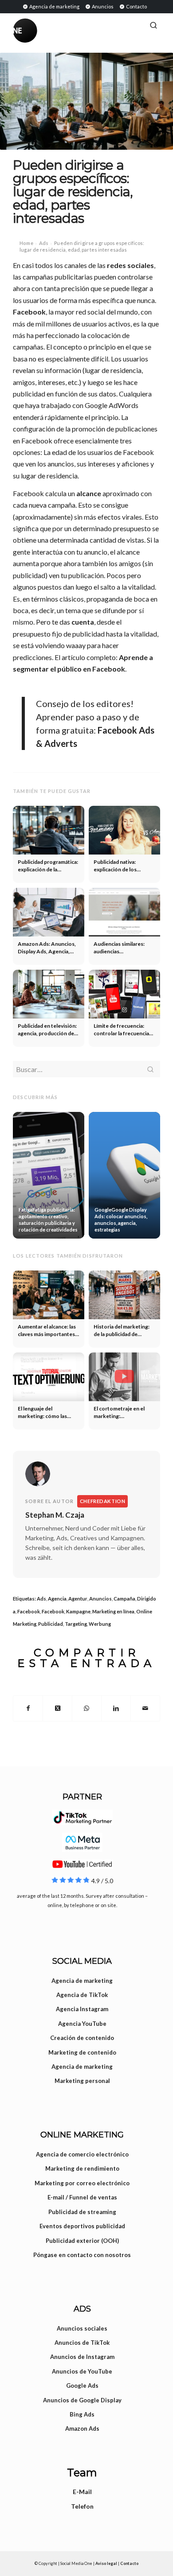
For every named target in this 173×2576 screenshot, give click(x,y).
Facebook (29, 312)
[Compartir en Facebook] (28, 1708)
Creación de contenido (82, 2038)
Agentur (78, 1599)
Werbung (100, 1624)
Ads (44, 243)
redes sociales (130, 265)
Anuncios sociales (82, 2328)
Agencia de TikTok (82, 1995)
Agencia (57, 1599)
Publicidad (51, 1624)
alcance (89, 493)
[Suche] (153, 25)
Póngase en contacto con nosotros (82, 2255)
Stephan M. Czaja (55, 1515)
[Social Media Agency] (50, 31)
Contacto (136, 6)
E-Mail (82, 2492)
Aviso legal (106, 2563)
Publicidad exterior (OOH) (82, 2241)
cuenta (83, 622)
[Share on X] (57, 1708)
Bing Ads (82, 2414)
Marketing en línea (113, 1611)
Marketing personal (82, 2081)
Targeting (76, 1624)
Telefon (82, 2506)
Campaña (124, 1599)
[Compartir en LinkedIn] (116, 1708)
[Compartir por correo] (145, 1708)
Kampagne (78, 1611)
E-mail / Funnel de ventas (82, 2197)
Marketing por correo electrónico (82, 2183)
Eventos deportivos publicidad (82, 2226)
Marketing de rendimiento (82, 2168)
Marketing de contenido (82, 2052)
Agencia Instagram (82, 2009)
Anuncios (102, 6)
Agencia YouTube (82, 2024)
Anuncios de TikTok (82, 2343)
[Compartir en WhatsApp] (87, 1708)
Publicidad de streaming (82, 2212)
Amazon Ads (82, 2428)
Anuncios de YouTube (82, 2371)
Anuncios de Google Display (82, 2400)
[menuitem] (51, 6)
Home (26, 243)
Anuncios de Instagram (82, 2357)
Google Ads (82, 2386)
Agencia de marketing (54, 6)
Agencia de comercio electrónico (82, 2154)
